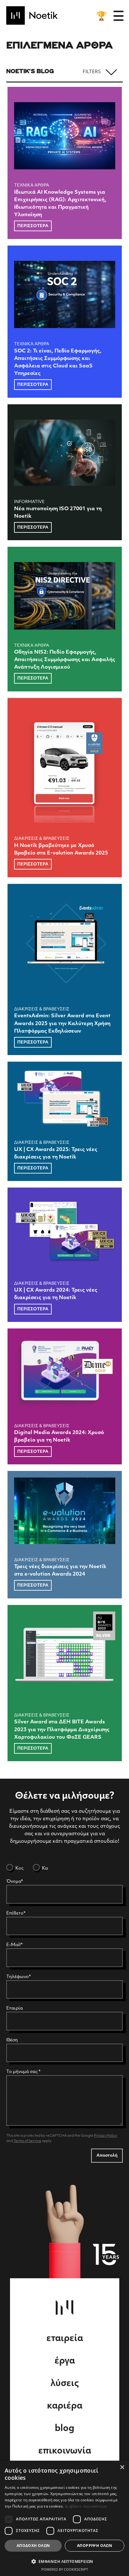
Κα (44, 1868)
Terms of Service (27, 2141)
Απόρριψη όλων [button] (95, 2546)
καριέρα (65, 2406)
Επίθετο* (16, 1913)
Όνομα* (15, 1882)
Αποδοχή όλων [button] (33, 2546)
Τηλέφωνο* (18, 1977)
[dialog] (64, 2518)
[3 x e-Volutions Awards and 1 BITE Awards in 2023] (101, 16)
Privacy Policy (106, 2136)
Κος (19, 1868)
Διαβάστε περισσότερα (86, 2506)
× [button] (122, 2467)
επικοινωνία (65, 2451)
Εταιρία (15, 2008)
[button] (64, 2561)
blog (64, 2429)
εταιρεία (65, 2339)
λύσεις (65, 2384)
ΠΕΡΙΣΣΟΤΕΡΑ (33, 226)
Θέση (12, 2040)
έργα (65, 2361)
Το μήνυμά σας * (23, 2072)
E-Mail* (14, 1945)
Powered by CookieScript (65, 2569)
